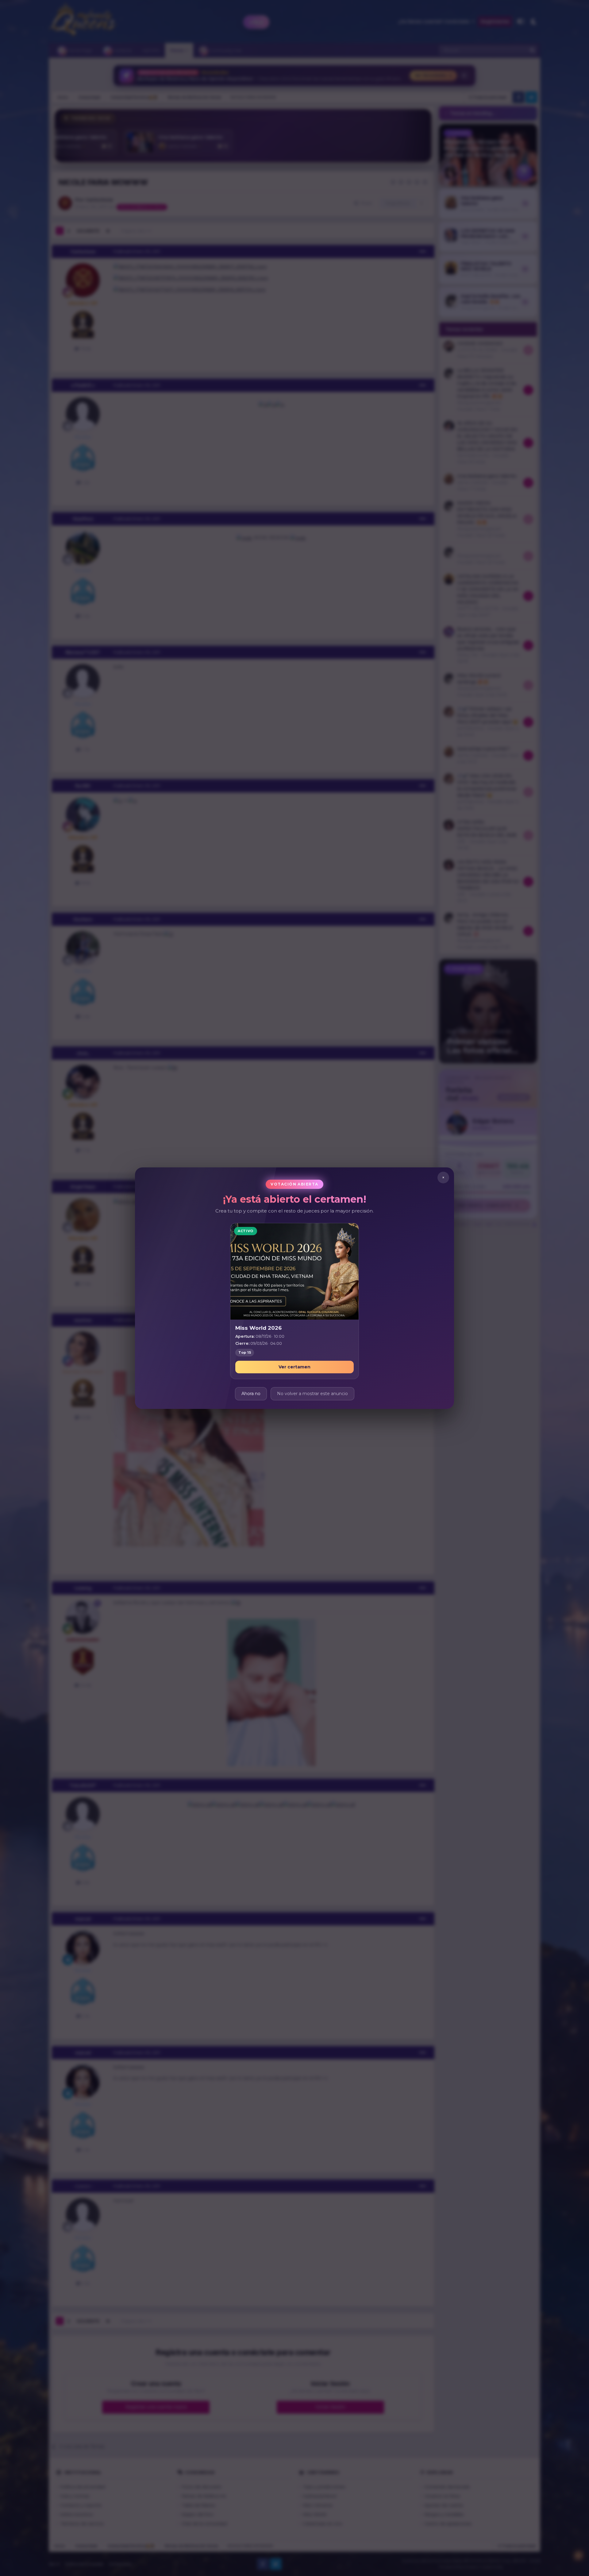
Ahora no (251, 1393)
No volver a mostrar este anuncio (312, 1393)
